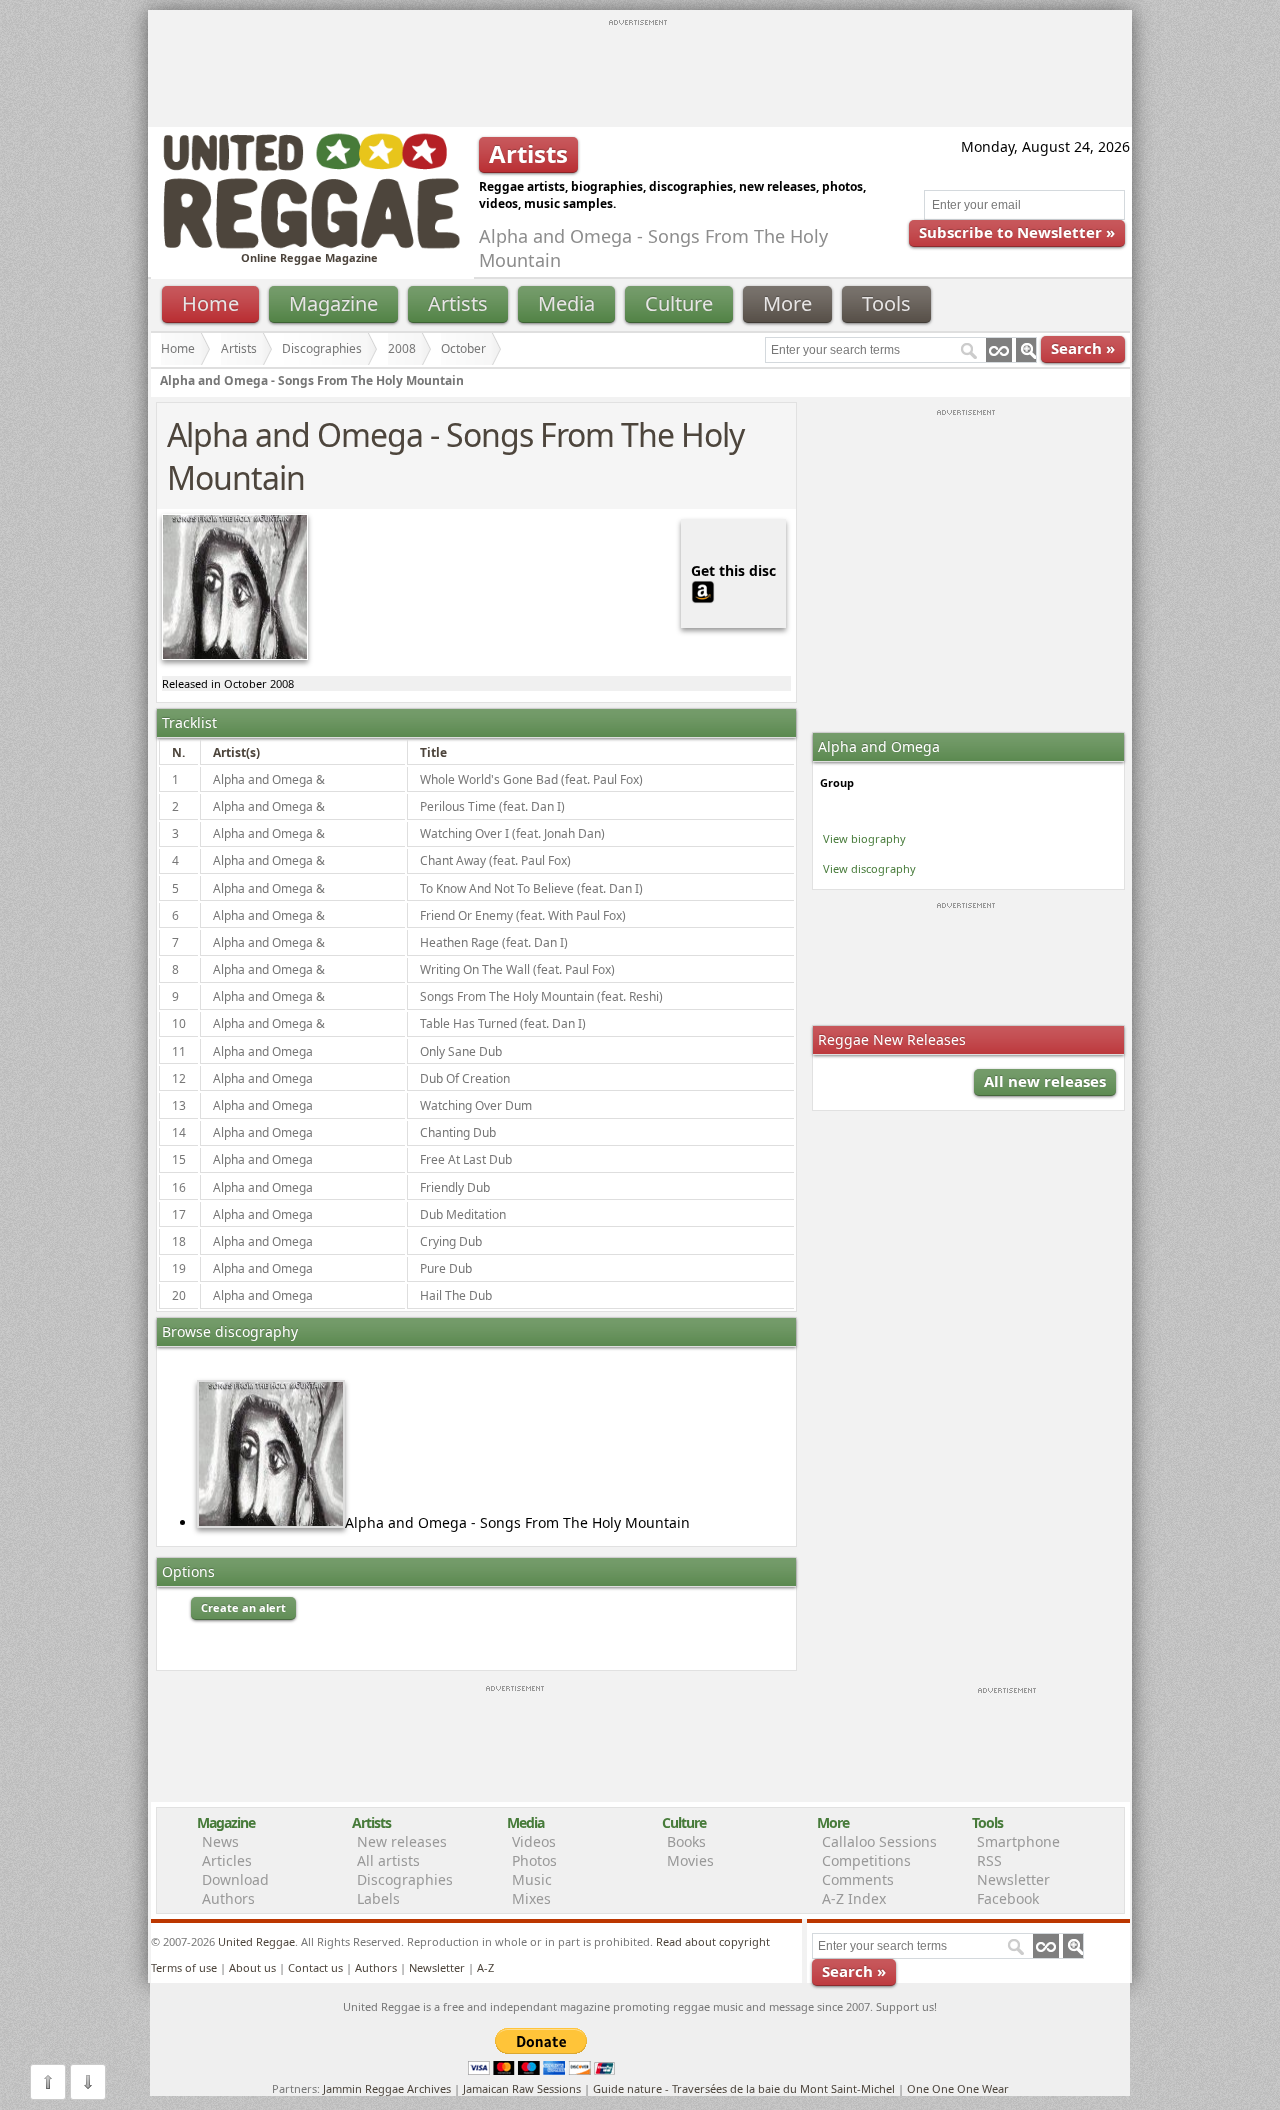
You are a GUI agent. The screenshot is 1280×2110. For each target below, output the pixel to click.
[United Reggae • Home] (311, 244)
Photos (534, 1860)
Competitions (866, 1860)
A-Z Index (854, 1898)
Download (235, 1879)
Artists (458, 303)
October (463, 348)
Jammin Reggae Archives (387, 2088)
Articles (227, 1860)
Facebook (1008, 1898)
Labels (378, 1898)
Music (532, 1879)
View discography (869, 868)
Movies (690, 1860)
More (787, 303)
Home (210, 303)
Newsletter (1013, 1879)
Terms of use (184, 1967)
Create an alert (243, 1607)
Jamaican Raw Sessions (522, 2088)
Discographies (322, 348)
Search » (1083, 348)
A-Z (485, 1967)
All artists (388, 1860)
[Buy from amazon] (703, 590)
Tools (886, 303)
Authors (228, 1898)
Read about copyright (713, 1941)
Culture (679, 303)
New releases (402, 1841)
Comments (858, 1879)
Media (566, 303)
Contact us (315, 1967)
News (220, 1841)
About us (252, 1967)
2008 (402, 348)
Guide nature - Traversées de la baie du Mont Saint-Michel (744, 2088)
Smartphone (1018, 1841)
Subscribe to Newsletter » (1017, 232)
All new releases (1045, 1081)
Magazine (333, 303)
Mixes (531, 1898)
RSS (989, 1860)
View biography (864, 838)
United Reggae (256, 1941)
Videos (534, 1841)
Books (686, 1841)
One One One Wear (958, 2088)
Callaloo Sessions (879, 1841)
